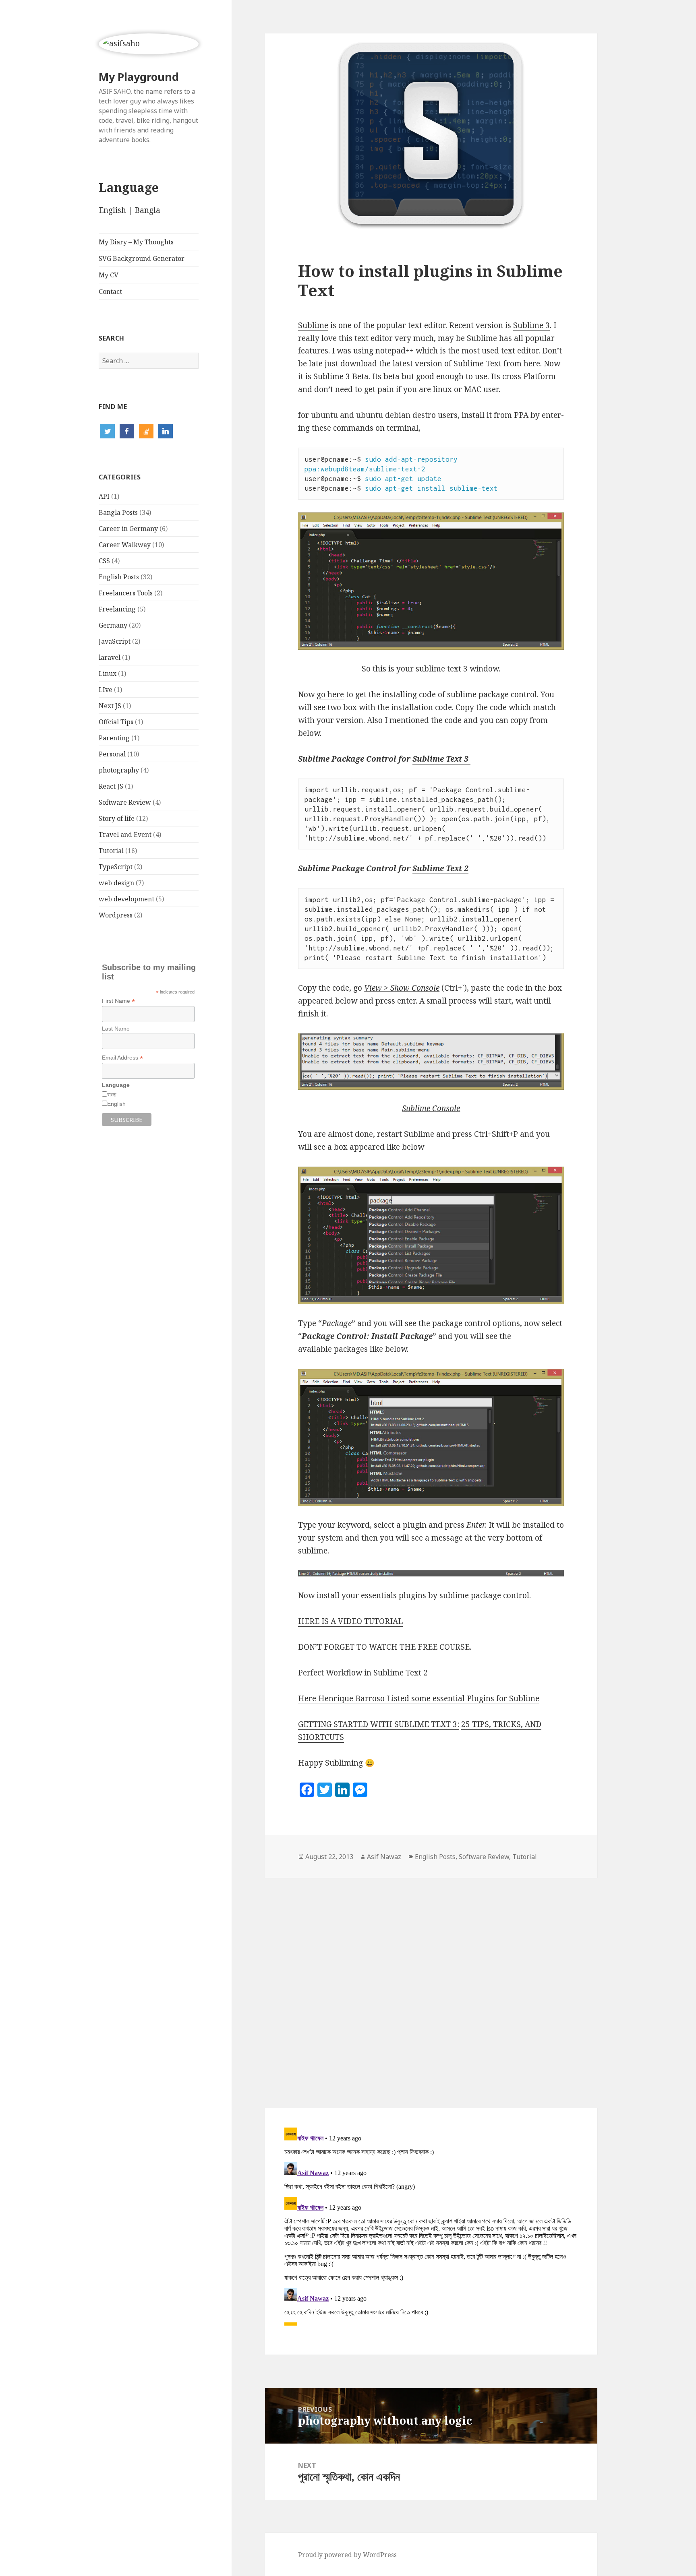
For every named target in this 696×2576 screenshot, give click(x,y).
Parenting (114, 738)
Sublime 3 (531, 325)
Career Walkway (125, 545)
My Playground (139, 77)
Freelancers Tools (126, 593)
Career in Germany (128, 529)
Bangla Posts (118, 512)
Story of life (117, 818)
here (532, 364)
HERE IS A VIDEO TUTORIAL (350, 1621)
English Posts (119, 577)
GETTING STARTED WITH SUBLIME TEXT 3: (379, 1724)
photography (119, 770)
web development (126, 899)
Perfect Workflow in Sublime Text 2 (363, 1673)
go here (330, 694)
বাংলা (112, 1095)
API (104, 496)
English (112, 210)
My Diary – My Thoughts (136, 242)
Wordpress (116, 915)
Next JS (110, 706)
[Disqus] (431, 1979)
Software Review (125, 802)
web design (116, 883)
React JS (111, 786)
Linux (108, 673)
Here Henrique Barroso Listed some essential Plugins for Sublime (419, 1698)
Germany (113, 625)
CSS (104, 561)
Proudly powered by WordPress (347, 2555)
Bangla (147, 210)
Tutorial (111, 851)
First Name (118, 1001)
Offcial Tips (116, 722)
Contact (110, 291)
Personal (112, 754)
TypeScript (116, 867)
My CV (109, 275)
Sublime (313, 325)
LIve (106, 690)
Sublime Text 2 (440, 868)
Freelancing (117, 609)
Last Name (116, 1029)
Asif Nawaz (384, 1857)
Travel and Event (125, 835)
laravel (110, 657)
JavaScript (115, 641)
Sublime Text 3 (441, 759)
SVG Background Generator (142, 258)
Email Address (122, 1058)
